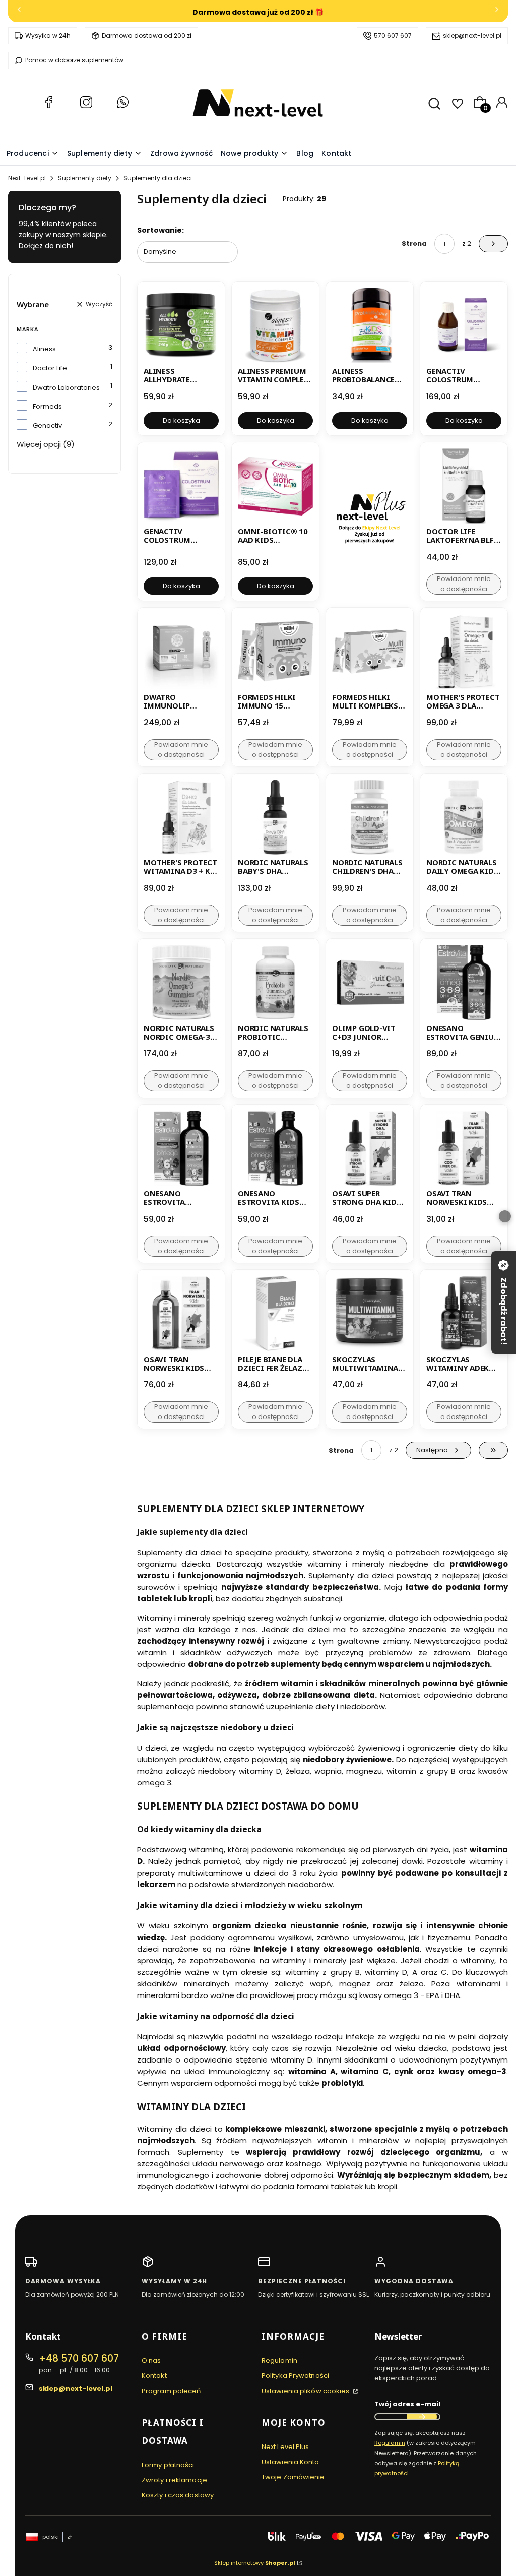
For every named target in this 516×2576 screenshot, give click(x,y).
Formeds (47, 406)
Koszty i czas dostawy (178, 2495)
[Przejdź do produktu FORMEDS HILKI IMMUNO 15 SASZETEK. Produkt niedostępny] (275, 651)
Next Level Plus (285, 2447)
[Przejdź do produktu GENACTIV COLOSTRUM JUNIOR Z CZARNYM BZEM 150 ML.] (464, 325)
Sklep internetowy (255, 2563)
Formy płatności (168, 2465)
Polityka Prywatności (295, 2376)
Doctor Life (50, 368)
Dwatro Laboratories (66, 387)
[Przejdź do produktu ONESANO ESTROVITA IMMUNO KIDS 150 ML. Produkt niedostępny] (181, 1148)
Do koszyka (181, 421)
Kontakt (154, 2376)
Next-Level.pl (27, 178)
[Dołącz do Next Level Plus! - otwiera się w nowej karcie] (370, 522)
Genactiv (47, 426)
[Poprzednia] (19, 11)
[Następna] (497, 11)
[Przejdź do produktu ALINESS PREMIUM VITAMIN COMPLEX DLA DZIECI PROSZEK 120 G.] (275, 325)
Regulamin (279, 2361)
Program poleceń (171, 2391)
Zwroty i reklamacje (174, 2480)
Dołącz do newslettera (422, 2417)
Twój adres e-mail (407, 2404)
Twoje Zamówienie (293, 2477)
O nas (151, 2361)
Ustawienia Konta (291, 2462)
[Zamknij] (505, 1216)
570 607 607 (393, 36)
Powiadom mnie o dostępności (464, 584)
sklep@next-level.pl (472, 36)
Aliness (44, 349)
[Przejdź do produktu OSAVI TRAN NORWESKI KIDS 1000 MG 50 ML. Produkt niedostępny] (464, 1148)
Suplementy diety (85, 178)
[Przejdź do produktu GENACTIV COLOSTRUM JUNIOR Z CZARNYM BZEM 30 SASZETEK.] (181, 486)
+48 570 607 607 (79, 2359)
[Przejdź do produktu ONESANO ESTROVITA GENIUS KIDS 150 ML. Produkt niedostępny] (464, 982)
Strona (414, 244)
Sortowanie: (160, 230)
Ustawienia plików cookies (306, 2391)
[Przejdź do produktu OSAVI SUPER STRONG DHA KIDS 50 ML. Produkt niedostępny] (370, 1148)
